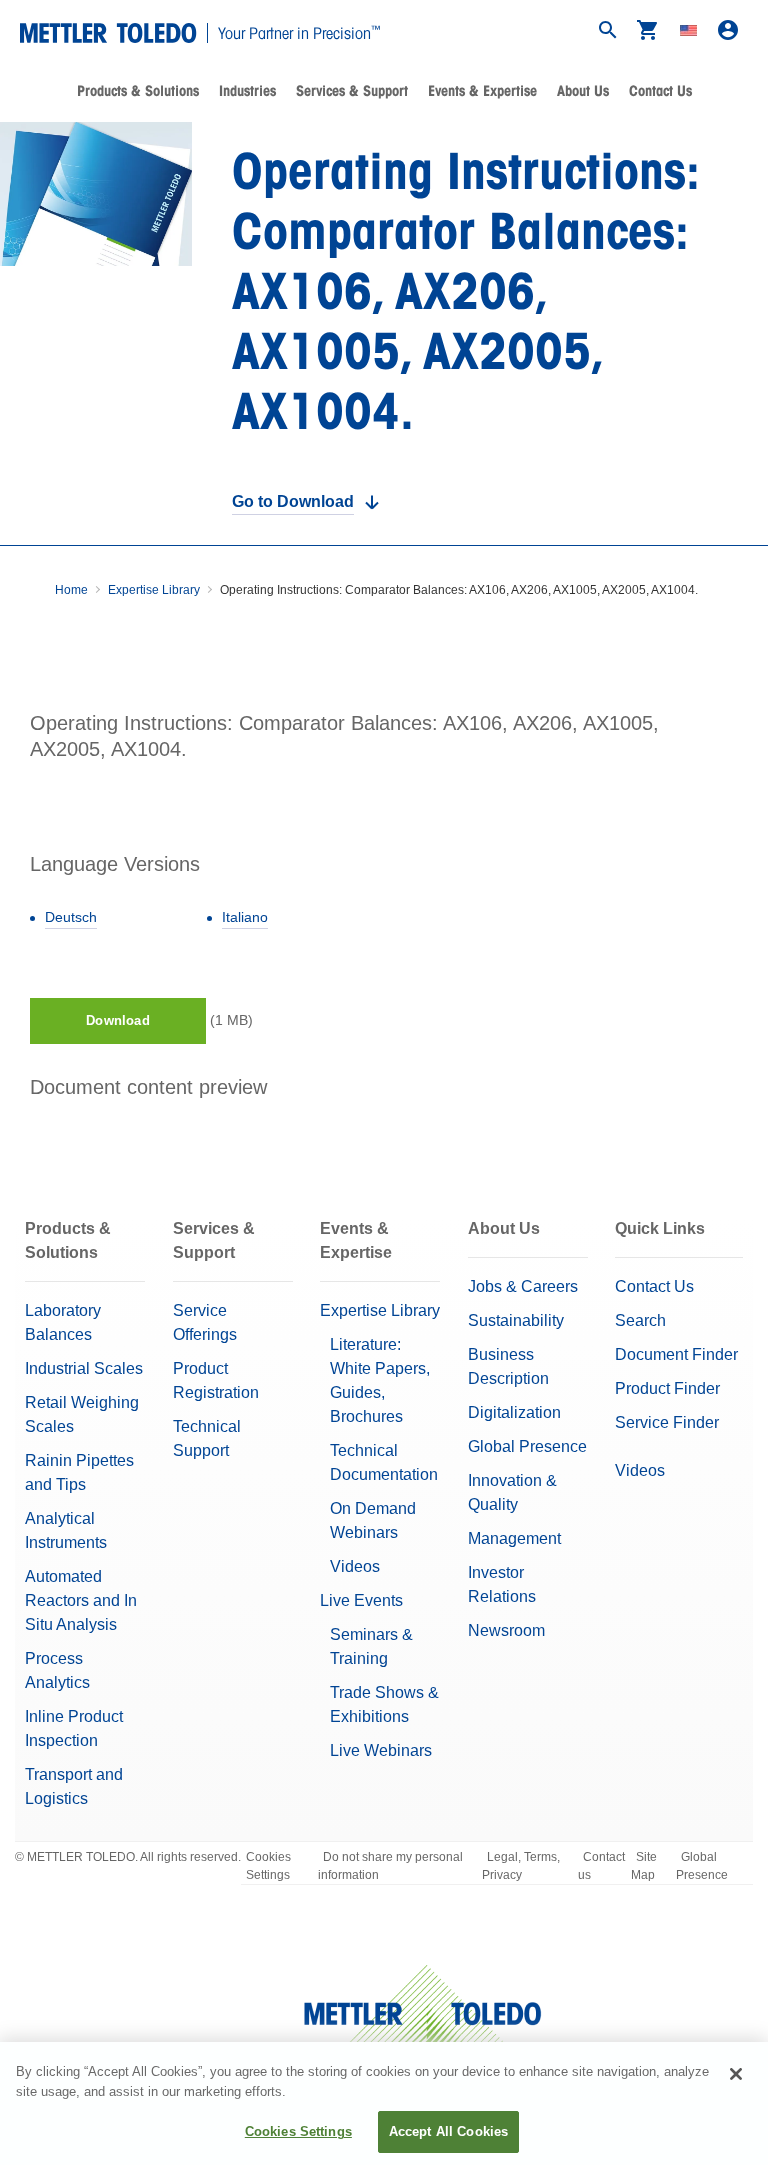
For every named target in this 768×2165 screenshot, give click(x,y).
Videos (355, 1566)
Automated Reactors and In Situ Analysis (81, 1600)
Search (640, 1320)
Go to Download (293, 501)
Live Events (361, 1600)
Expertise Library (154, 590)
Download (117, 1020)
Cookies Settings (268, 1866)
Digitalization (514, 1412)
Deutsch (71, 917)
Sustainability (516, 1320)
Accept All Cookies (448, 2131)
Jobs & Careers (523, 1286)
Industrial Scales (84, 1368)
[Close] (736, 2074)
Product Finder (667, 1388)
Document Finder (676, 1354)
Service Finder (667, 1422)
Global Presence (527, 1446)
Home (71, 590)
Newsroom (506, 1630)
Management (514, 1538)
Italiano (245, 917)
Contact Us (660, 91)
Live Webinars (381, 1750)
